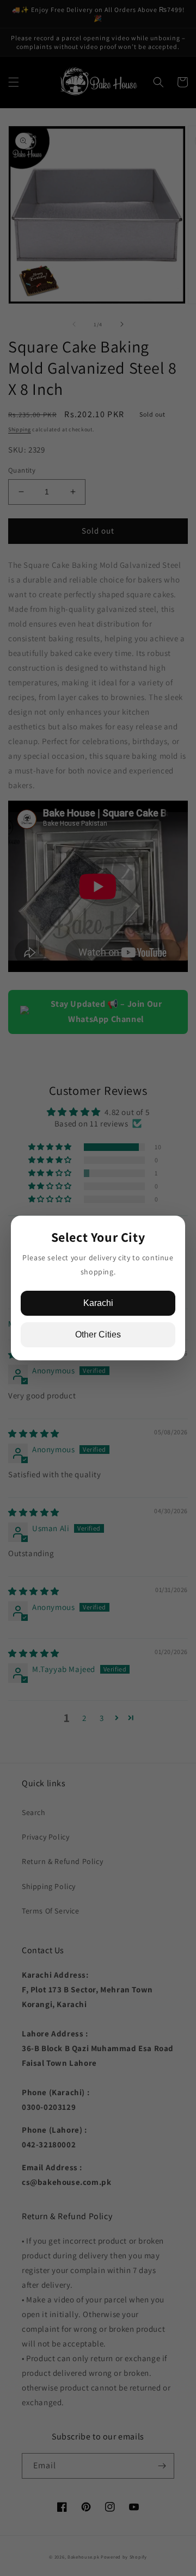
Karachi (98, 1303)
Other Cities (98, 1335)
